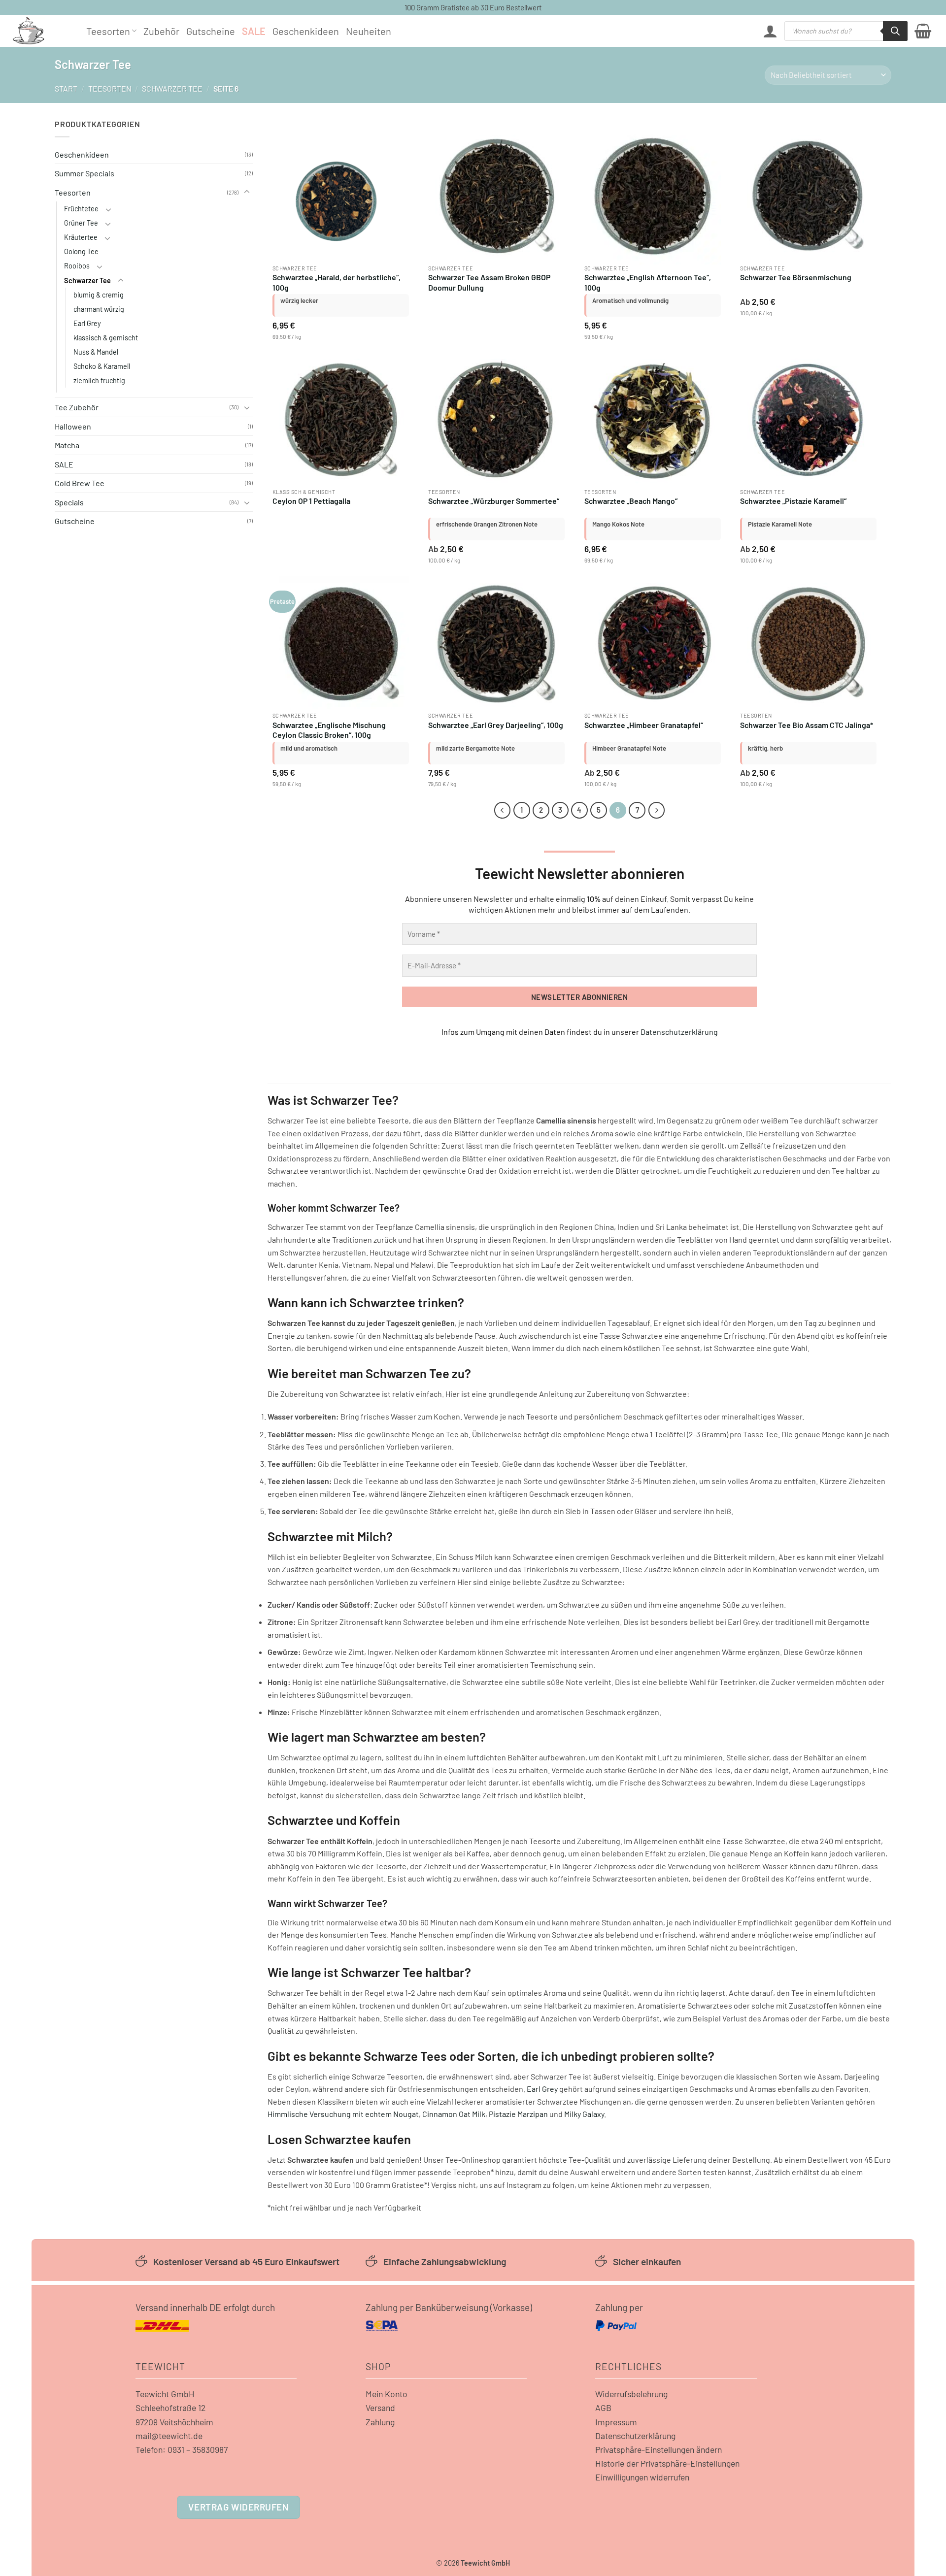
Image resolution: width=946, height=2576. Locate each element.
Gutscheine (211, 31)
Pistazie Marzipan (518, 2114)
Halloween (73, 426)
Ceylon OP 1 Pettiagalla (311, 501)
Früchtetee (81, 209)
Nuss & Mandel (96, 352)
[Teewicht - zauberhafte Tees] (42, 31)
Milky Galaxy (584, 2114)
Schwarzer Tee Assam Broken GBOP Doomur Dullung (489, 282)
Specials (69, 502)
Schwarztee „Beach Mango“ (631, 501)
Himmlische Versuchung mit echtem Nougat (343, 2114)
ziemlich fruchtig (99, 380)
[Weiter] (657, 810)
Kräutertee (81, 237)
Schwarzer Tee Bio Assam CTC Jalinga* (807, 725)
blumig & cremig (99, 295)
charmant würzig (99, 309)
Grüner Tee (81, 223)
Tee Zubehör (77, 407)
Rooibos (77, 266)
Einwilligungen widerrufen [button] (642, 2477)
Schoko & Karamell (102, 366)
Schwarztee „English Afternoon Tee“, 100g (648, 282)
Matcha (67, 445)
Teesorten (108, 31)
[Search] (895, 31)
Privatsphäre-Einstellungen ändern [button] (659, 2449)
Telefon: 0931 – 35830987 (182, 2449)
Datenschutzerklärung (679, 1032)
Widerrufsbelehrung (631, 2394)
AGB (603, 2408)
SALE (254, 31)
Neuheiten (369, 31)
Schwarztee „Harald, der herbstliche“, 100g (337, 282)
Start (66, 88)
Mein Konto (387, 2394)
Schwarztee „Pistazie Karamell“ (793, 501)
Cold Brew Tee (80, 483)
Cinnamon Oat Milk (454, 2114)
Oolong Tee (81, 251)
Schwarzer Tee (172, 88)
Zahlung (380, 2422)
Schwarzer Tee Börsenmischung (796, 277)
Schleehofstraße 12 (170, 2408)
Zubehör (161, 31)
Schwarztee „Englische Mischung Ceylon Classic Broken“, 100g (329, 730)
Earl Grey (87, 323)
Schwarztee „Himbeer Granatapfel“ (644, 725)
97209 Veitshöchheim (174, 2422)
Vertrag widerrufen (238, 2507)
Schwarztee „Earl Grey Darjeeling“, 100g (496, 725)
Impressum (616, 2422)
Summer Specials (84, 173)
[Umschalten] (247, 192)
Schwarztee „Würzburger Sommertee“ (494, 501)
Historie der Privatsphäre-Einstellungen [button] (667, 2463)
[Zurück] (503, 810)
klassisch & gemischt (106, 338)
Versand (380, 2408)
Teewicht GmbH (165, 2394)
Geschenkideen (306, 31)
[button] (770, 31)
